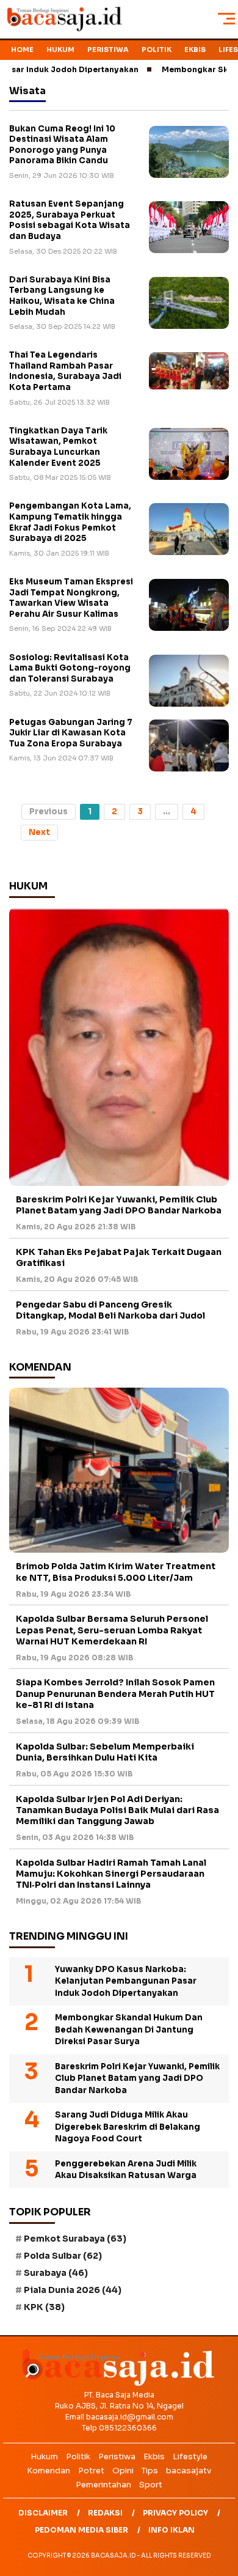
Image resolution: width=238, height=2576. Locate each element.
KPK (44, 2307)
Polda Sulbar (63, 2256)
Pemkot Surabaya (75, 2239)
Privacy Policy (175, 2513)
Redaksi (105, 2513)
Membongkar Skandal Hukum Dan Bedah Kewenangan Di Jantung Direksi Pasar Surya (129, 2030)
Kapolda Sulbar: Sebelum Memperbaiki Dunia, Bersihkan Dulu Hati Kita (105, 1752)
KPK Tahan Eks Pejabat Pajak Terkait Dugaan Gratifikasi (119, 1257)
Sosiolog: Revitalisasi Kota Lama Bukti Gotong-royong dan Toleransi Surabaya (70, 668)
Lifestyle (190, 2456)
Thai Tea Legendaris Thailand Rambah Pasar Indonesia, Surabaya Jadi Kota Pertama (65, 371)
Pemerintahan (103, 2485)
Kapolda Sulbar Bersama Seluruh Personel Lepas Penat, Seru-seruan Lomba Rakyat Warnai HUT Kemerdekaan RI (112, 1630)
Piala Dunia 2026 (73, 2290)
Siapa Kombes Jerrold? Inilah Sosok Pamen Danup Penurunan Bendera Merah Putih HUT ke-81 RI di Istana (115, 1693)
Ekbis (195, 50)
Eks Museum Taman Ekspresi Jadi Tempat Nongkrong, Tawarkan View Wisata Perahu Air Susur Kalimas (71, 598)
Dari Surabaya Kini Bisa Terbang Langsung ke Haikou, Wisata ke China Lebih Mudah (62, 296)
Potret (91, 2471)
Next (39, 832)
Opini (123, 2471)
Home (22, 50)
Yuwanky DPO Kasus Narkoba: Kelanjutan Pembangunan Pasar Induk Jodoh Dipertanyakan (126, 1981)
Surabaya (56, 2273)
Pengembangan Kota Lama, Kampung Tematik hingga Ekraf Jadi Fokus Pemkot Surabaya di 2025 (70, 522)
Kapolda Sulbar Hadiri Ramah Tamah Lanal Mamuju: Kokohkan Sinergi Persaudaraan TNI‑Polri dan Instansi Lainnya (111, 1874)
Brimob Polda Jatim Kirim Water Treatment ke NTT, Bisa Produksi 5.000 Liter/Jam (116, 1572)
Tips (150, 2471)
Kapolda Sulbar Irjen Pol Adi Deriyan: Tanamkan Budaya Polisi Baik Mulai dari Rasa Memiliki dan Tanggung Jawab (117, 1810)
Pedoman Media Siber (81, 2530)
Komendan (49, 2471)
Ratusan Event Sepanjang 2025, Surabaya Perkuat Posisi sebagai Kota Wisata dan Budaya (70, 220)
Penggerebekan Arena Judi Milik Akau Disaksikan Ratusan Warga (126, 2170)
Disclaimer (43, 2513)
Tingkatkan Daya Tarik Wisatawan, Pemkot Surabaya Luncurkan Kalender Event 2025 (58, 447)
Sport (151, 2485)
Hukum (60, 50)
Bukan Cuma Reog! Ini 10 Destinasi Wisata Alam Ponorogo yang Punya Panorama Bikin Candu (62, 145)
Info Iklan (171, 2530)
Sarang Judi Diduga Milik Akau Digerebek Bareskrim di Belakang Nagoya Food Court (128, 2127)
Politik (157, 50)
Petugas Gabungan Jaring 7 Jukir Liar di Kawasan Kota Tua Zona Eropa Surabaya (71, 733)
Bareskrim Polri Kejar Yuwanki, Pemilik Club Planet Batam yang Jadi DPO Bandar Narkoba (119, 1205)
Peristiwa (108, 50)
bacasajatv (189, 2471)
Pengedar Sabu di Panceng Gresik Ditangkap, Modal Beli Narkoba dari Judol (110, 1310)
